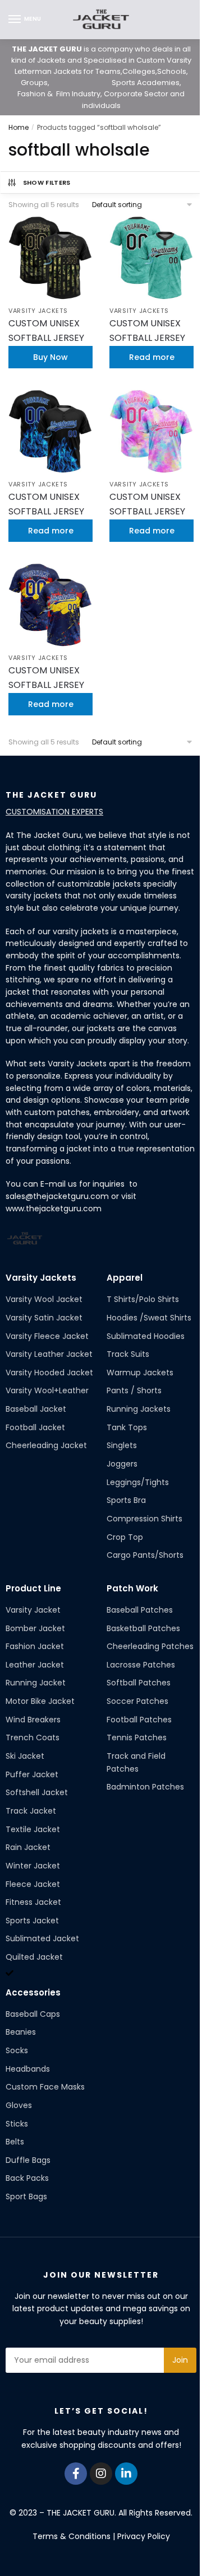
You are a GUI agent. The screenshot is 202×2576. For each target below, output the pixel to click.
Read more (152, 357)
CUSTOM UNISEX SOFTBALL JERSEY (46, 331)
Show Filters (47, 182)
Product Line (33, 1588)
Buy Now (50, 357)
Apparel (125, 1278)
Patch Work (132, 1588)
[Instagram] (101, 2474)
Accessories (33, 1992)
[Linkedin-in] (126, 2474)
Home (19, 127)
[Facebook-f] (76, 2474)
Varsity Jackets (38, 311)
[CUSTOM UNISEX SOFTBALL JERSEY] (50, 258)
